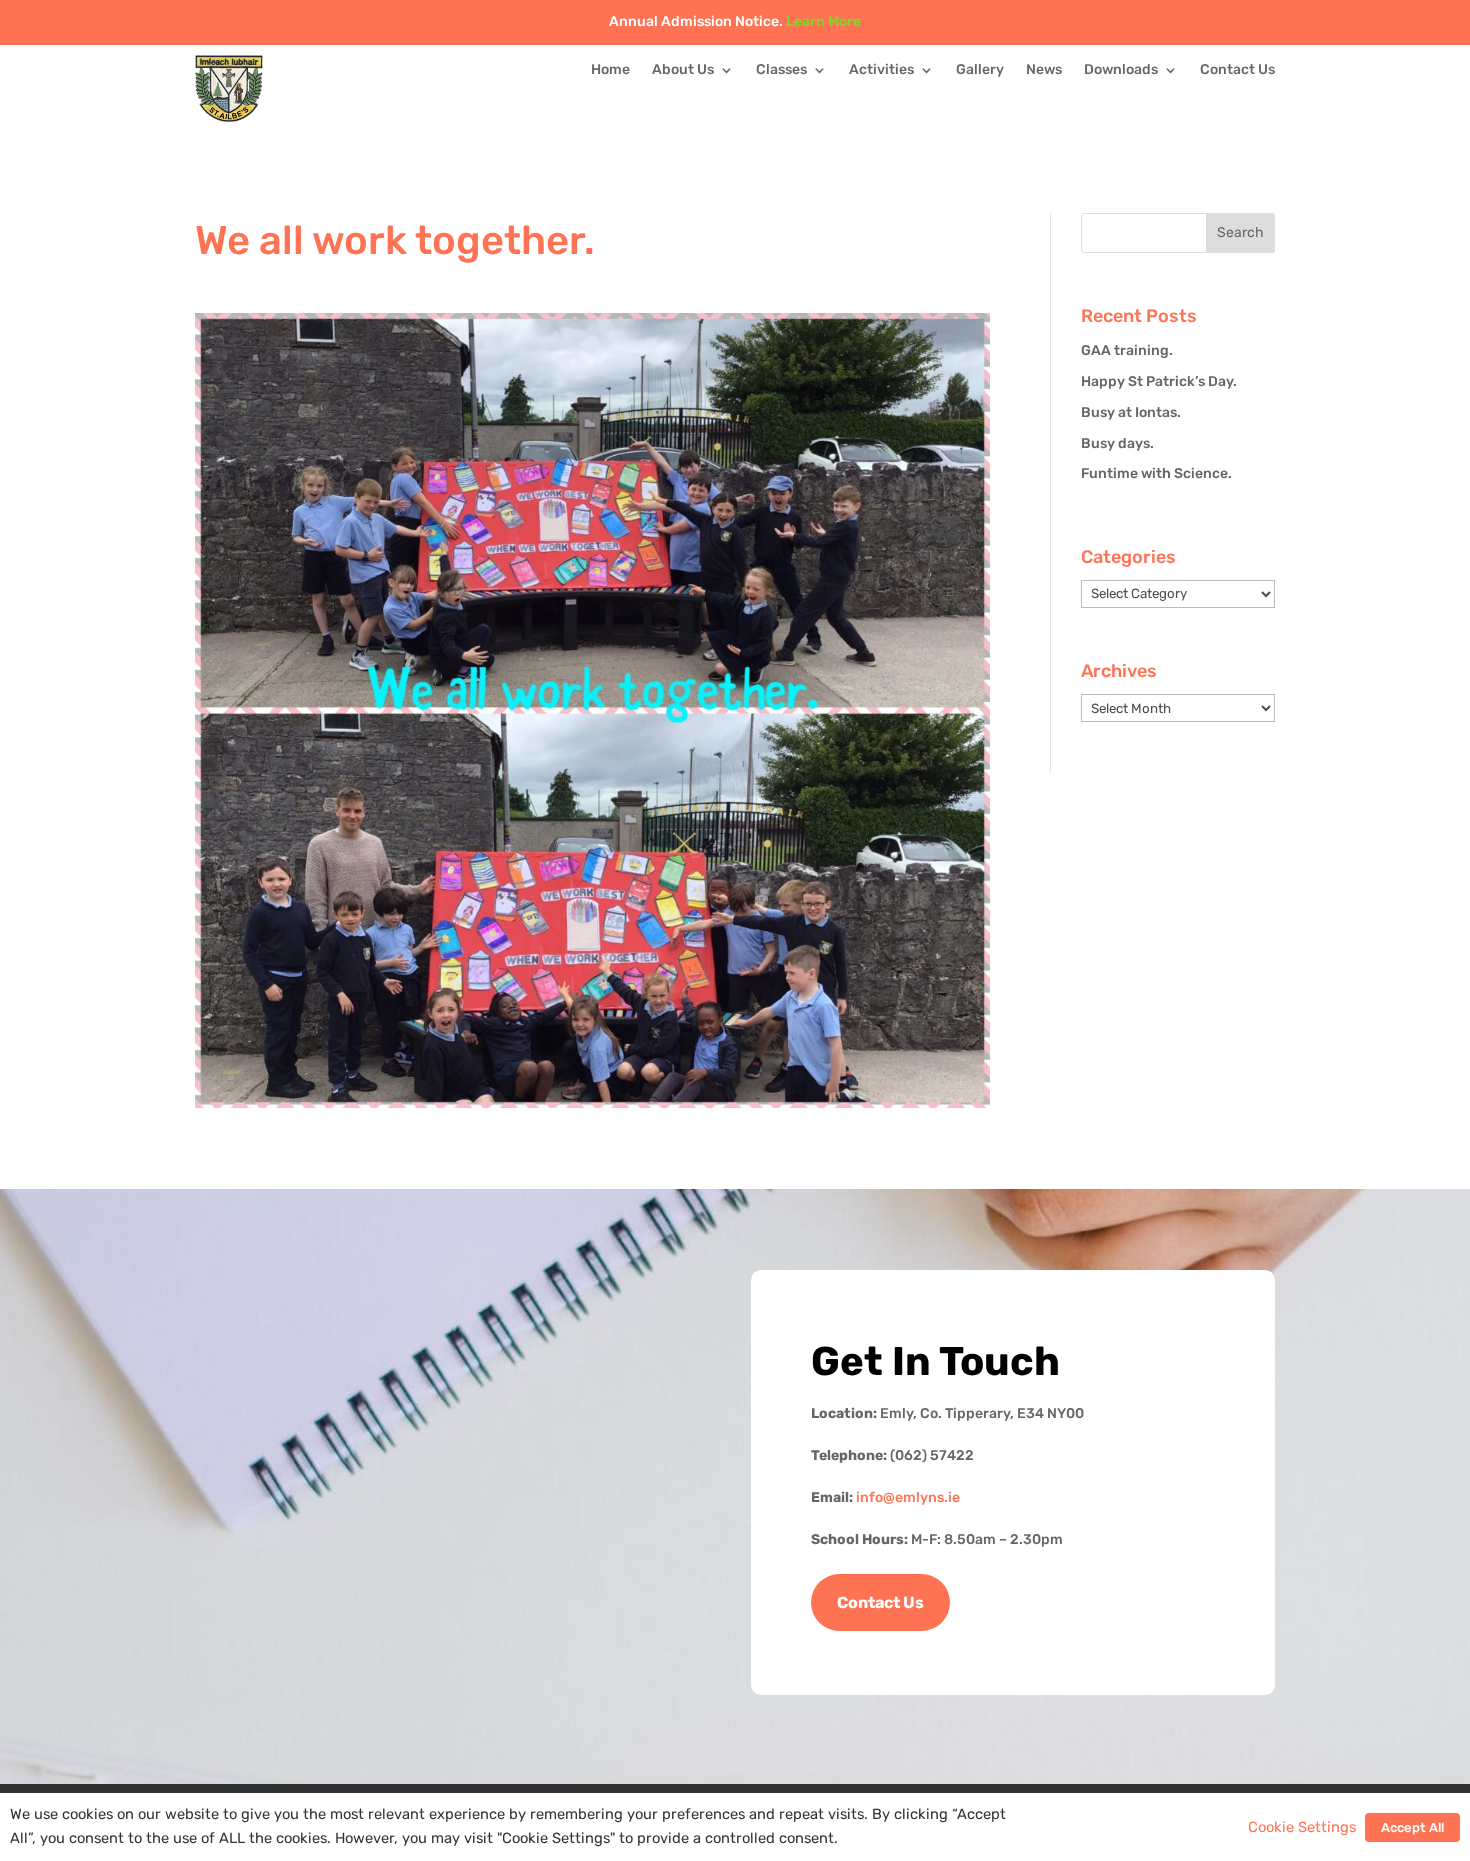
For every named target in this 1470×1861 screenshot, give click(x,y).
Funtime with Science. (1156, 473)
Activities (881, 70)
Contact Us (1237, 70)
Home (610, 70)
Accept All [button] (1412, 1827)
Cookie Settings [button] (1302, 1827)
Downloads (1121, 70)
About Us (683, 70)
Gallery (980, 70)
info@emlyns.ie (908, 1497)
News (1044, 70)
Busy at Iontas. (1131, 412)
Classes (781, 70)
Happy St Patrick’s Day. (1159, 381)
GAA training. (1127, 350)
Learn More (823, 21)
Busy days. (1117, 443)
